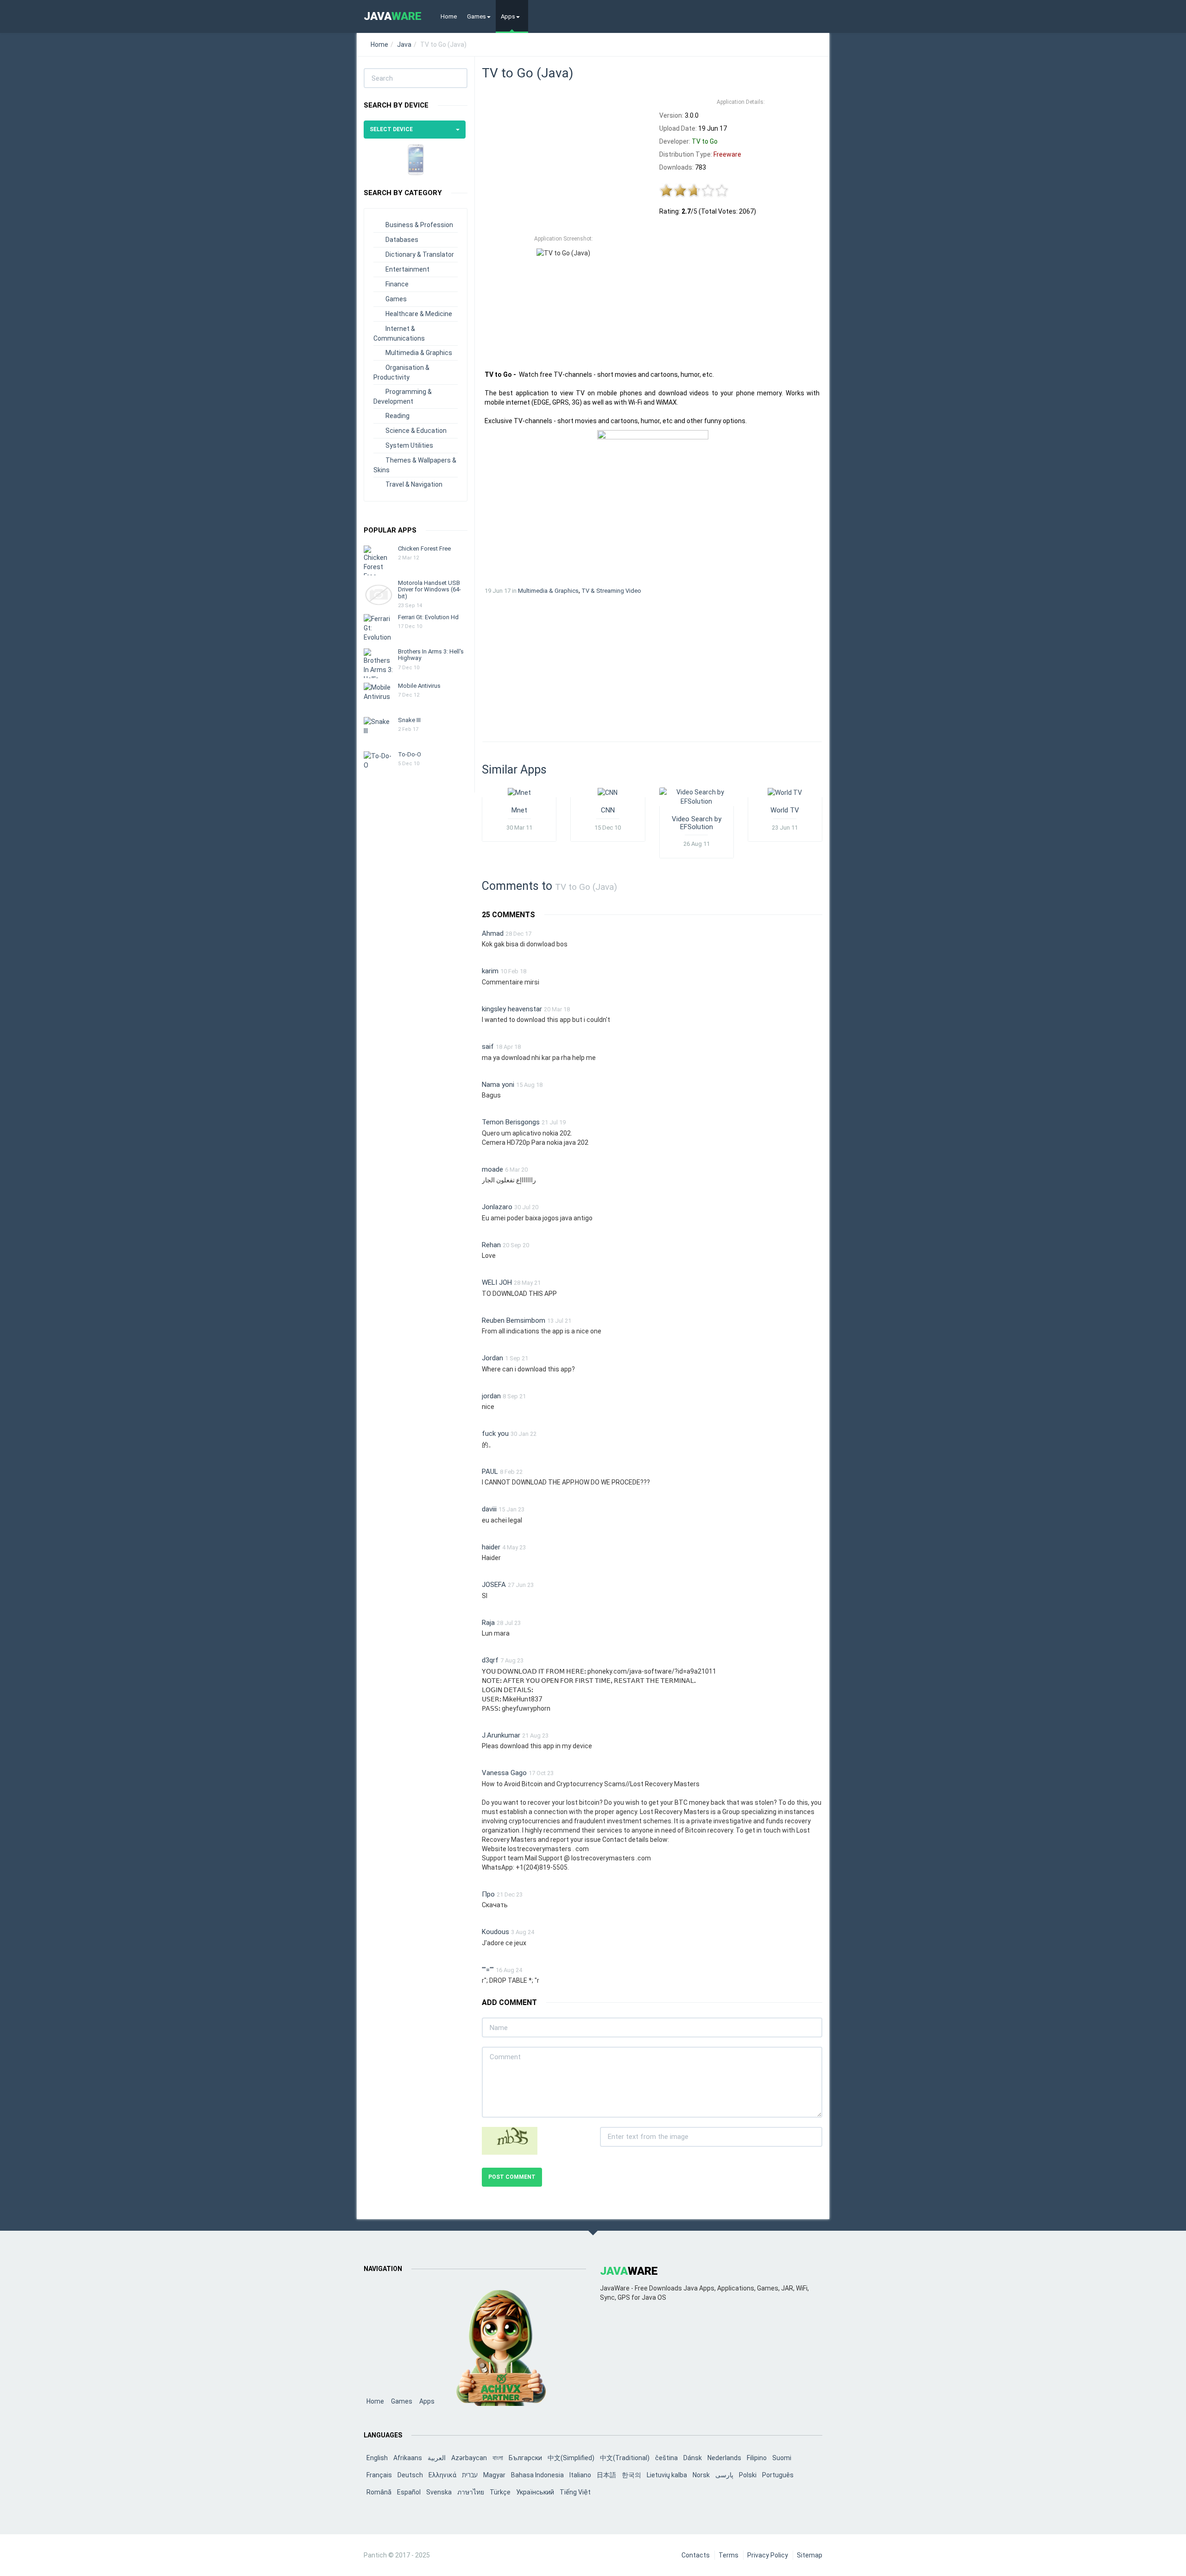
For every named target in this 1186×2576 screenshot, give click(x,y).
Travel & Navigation (414, 484)
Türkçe (500, 2492)
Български (525, 2458)
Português (778, 2475)
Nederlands (724, 2458)
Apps (508, 16)
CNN (608, 810)
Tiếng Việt (575, 2492)
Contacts (696, 2555)
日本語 (606, 2475)
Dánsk (693, 2458)
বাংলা (498, 2458)
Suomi (782, 2458)
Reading (397, 416)
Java (404, 44)
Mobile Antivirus (419, 686)
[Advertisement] (564, 162)
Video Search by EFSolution (697, 823)
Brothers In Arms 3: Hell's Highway (431, 655)
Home (449, 16)
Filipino (757, 2458)
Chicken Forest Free (424, 549)
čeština (666, 2458)
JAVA (393, 16)
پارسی (724, 2475)
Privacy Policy (768, 2555)
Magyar (494, 2475)
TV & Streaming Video (611, 591)
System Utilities (409, 445)
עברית (470, 2475)
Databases (402, 240)
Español (409, 2492)
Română (379, 2492)
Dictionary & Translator (420, 254)
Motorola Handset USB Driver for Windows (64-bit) (429, 590)
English (377, 2458)
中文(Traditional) (625, 2458)
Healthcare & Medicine (419, 314)
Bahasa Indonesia (537, 2475)
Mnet (519, 810)
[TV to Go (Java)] (653, 504)
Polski (748, 2475)
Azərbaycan (469, 2458)
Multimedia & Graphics (419, 353)
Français (379, 2475)
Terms (729, 2555)
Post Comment (512, 2177)
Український (535, 2492)
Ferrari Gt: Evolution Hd (428, 617)
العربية (437, 2458)
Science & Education (416, 431)
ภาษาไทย (471, 2492)
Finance (397, 284)
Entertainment (407, 269)
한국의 (631, 2475)
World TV (785, 810)
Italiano (580, 2475)
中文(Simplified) (571, 2458)
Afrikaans (408, 2458)
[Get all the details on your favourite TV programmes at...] (519, 792)
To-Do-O (410, 754)
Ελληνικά (442, 2475)
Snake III (409, 720)
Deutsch (410, 2475)
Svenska (439, 2492)
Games (476, 16)
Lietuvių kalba (667, 2475)
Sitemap (810, 2555)
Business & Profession (419, 225)
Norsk (701, 2475)
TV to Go (705, 141)
